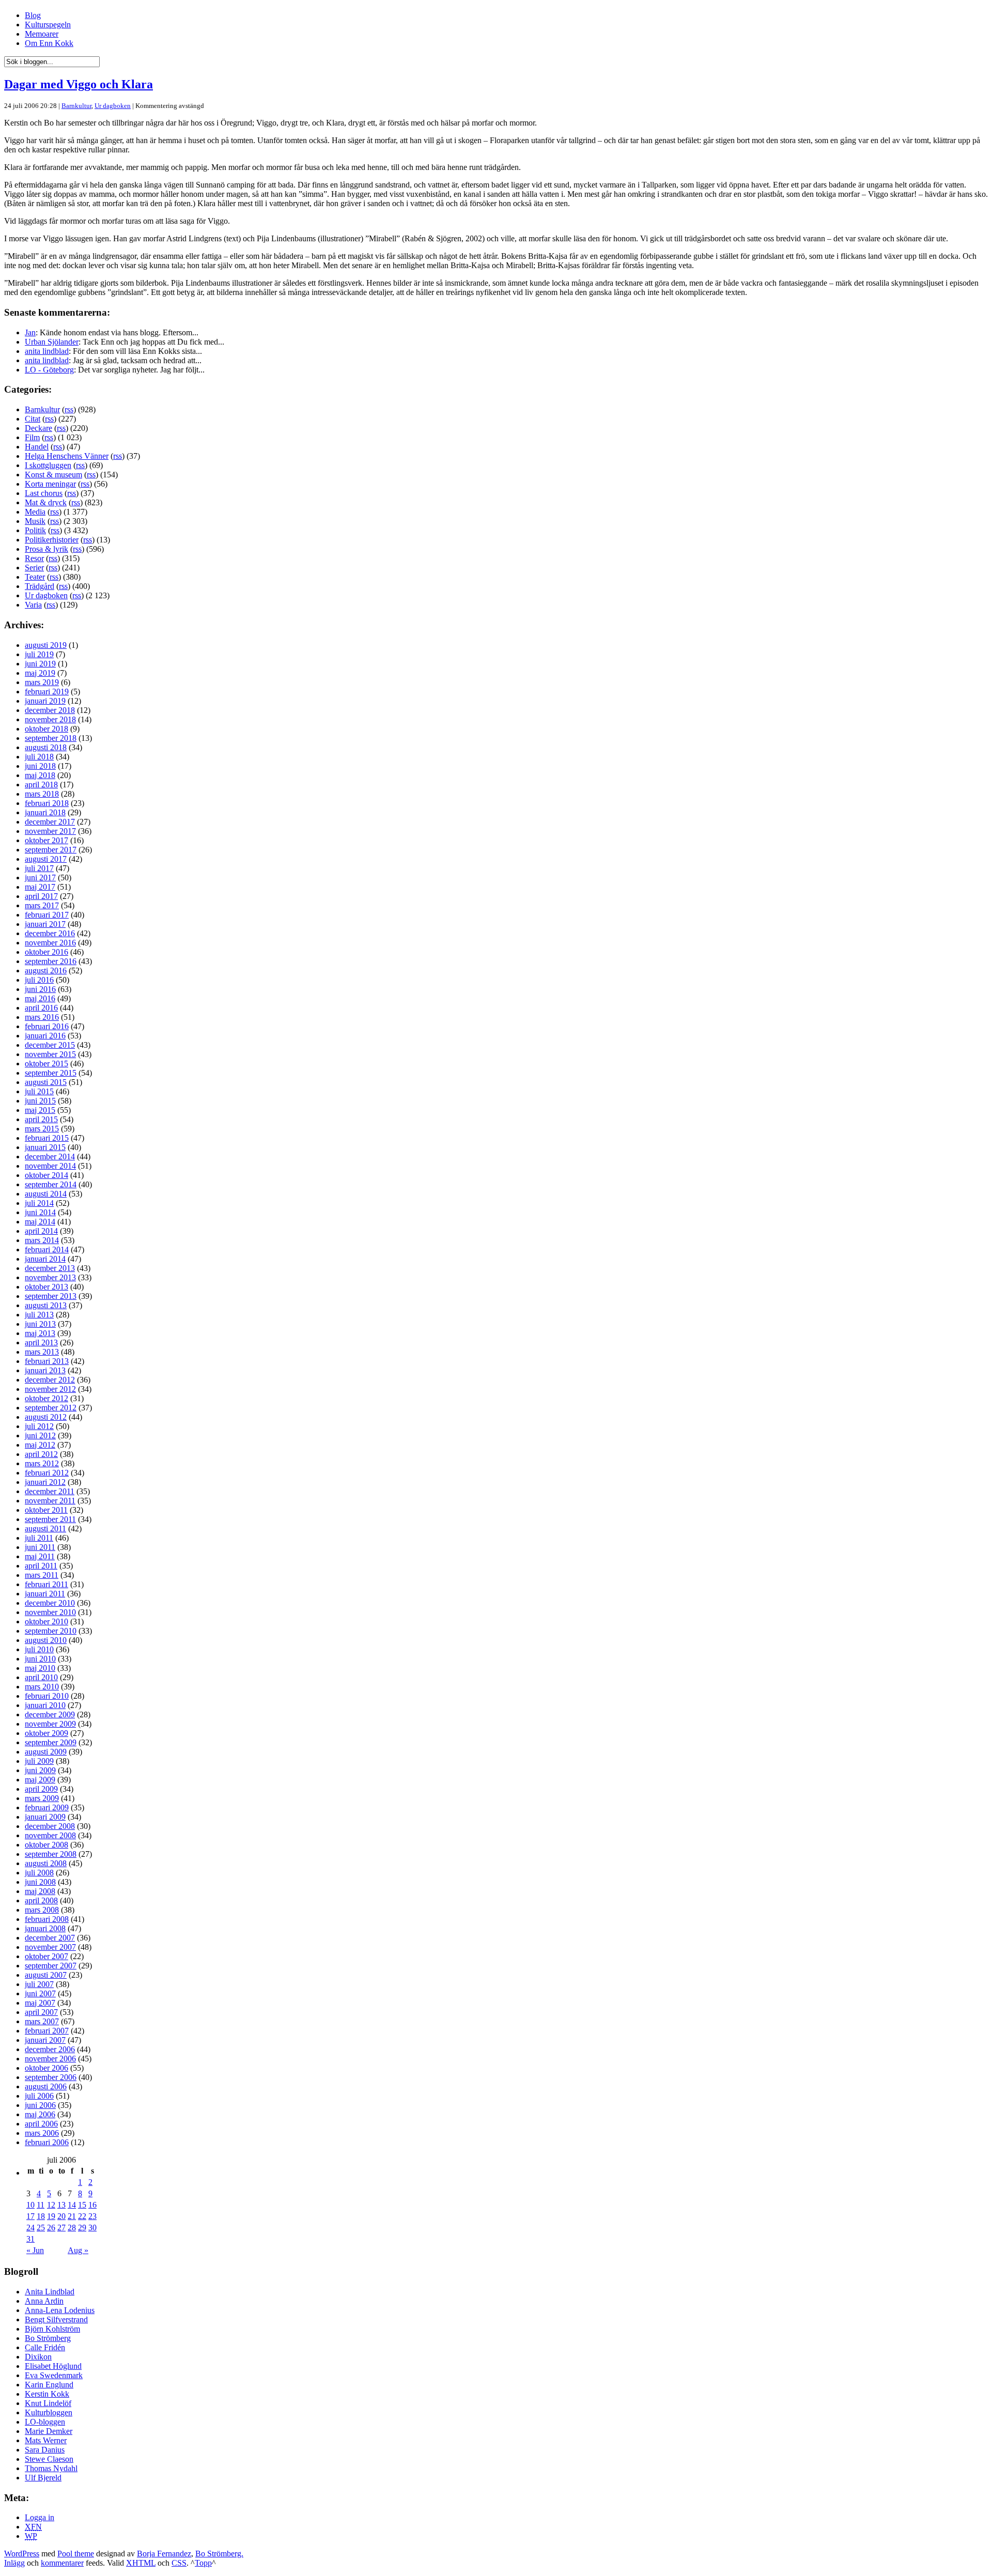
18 (41, 2216)
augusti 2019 (46, 645)
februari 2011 (47, 1584)
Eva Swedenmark (54, 2375)
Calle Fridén (45, 2347)
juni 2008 (40, 1882)
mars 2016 (42, 1017)
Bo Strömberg (48, 2338)
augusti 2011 (45, 1528)
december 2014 (50, 1157)
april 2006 (41, 2124)
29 (82, 2228)
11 (41, 2205)
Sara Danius (45, 2450)
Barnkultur (76, 106)
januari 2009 (45, 1817)
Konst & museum (53, 475)
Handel (37, 447)
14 (72, 2205)
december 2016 (50, 933)
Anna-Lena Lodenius (60, 2310)
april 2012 (41, 1454)
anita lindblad (47, 351)
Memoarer (42, 34)
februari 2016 (47, 1026)
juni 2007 (40, 1993)
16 (92, 2205)
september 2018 (51, 738)
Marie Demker (49, 2431)
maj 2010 (40, 1668)
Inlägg (14, 2563)
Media (35, 512)
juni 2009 (40, 1770)
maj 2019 (40, 673)
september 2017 (51, 850)
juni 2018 (40, 766)
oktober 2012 (47, 1398)
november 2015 (50, 1054)
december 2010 (50, 1603)
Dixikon (38, 2357)
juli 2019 (39, 654)
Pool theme (76, 2554)
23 (92, 2216)
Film (32, 437)
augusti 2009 (46, 1752)
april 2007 (41, 2012)
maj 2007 (40, 2003)
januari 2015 (45, 1147)
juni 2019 (40, 664)
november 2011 (50, 1501)
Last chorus (44, 493)
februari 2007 (47, 2031)
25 (41, 2228)
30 (92, 2228)
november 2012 (50, 1389)
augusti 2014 (46, 1194)
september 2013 (51, 1296)
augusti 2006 (46, 2086)
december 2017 (50, 822)
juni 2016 (40, 989)
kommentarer (62, 2563)
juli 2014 (39, 1203)
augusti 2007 (46, 1975)
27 (61, 2228)
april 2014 (41, 1231)
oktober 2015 (47, 1064)
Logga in (40, 2517)
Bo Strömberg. (219, 2554)
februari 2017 (47, 915)
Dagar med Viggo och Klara (79, 84)
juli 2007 (39, 1984)
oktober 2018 (47, 729)
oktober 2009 (47, 1733)
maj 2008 (40, 1891)
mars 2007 (42, 2021)
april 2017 (41, 896)
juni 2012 (40, 1436)
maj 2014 (40, 1222)
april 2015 (41, 1119)
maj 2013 (40, 1333)
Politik (35, 530)
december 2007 (50, 1938)
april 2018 (41, 785)
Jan (30, 332)
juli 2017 (39, 868)
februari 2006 (47, 2142)
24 (30, 2228)
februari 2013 (47, 1361)
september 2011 (50, 1519)
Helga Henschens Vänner (67, 456)
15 (82, 2205)
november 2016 (50, 943)
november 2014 (50, 1166)
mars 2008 (42, 1910)
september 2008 (51, 1854)
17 (30, 2216)
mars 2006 (42, 2133)
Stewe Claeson (49, 2459)
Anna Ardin (44, 2301)
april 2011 (41, 1566)
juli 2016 (39, 980)
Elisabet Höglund (53, 2366)
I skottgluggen (48, 465)
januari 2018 (45, 812)
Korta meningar (50, 484)
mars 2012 (42, 1463)
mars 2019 (42, 682)
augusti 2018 (46, 747)
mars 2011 (42, 1575)
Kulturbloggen (49, 2412)
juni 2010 (40, 1659)
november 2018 (50, 719)
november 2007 (50, 1947)
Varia (33, 605)
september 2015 (51, 1073)
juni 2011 (40, 1547)
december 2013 (50, 1268)
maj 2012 (40, 1445)
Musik (35, 521)
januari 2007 (45, 2040)
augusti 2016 (46, 971)
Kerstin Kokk (47, 2394)
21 (72, 2216)
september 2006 (51, 2077)
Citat (33, 419)
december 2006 (50, 2049)
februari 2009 (47, 1807)
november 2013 (50, 1277)
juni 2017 (40, 878)
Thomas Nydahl (51, 2468)
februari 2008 (47, 1919)
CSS (179, 2563)
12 (51, 2205)
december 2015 (50, 1045)
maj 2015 (40, 1110)
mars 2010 (42, 1687)
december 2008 (50, 1826)
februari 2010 (47, 1696)
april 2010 (41, 1677)
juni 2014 (40, 1212)
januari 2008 (45, 1928)
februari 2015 (47, 1138)
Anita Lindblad (50, 2292)
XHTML (141, 2563)
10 (30, 2205)
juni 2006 (40, 2105)
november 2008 (50, 1835)
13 (61, 2205)
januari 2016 (45, 1036)
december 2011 (50, 1491)
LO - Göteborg (49, 370)
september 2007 (51, 1966)
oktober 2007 (47, 1956)
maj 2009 (40, 1780)
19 (51, 2216)
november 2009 (50, 1724)
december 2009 (50, 1714)
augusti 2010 (46, 1640)
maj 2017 (40, 887)
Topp (203, 2563)
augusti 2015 (46, 1082)
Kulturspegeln (48, 25)
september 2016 (51, 961)
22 (82, 2216)
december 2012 (50, 1380)
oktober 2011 (46, 1510)
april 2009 (41, 1789)
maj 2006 (40, 2114)
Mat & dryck (46, 502)
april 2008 (41, 1900)
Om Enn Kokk (49, 43)
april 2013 (41, 1343)
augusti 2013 (46, 1305)
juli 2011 (39, 1538)
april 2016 (41, 1008)
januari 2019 (45, 701)
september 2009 (51, 1742)
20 (61, 2216)
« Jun (35, 2250)
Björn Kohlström (52, 2329)
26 (51, 2228)
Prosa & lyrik (47, 549)
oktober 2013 (47, 1287)
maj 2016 (40, 998)
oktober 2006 (47, 2068)
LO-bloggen (45, 2422)
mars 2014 (42, 1240)
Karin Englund (49, 2385)
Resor (34, 558)
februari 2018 (47, 803)
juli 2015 (39, 1091)
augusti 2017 (46, 859)
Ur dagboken (113, 106)
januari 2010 (45, 1705)
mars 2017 (42, 905)
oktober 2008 (47, 1845)
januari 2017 (45, 924)
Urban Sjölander (52, 342)
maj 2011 (40, 1556)
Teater (35, 577)
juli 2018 (39, 757)
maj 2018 (40, 775)
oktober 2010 (47, 1621)
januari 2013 (45, 1370)
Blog (33, 15)
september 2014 (51, 1184)
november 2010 (50, 1612)
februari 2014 (47, 1250)
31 (30, 2239)
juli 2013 (39, 1315)
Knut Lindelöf (48, 2403)
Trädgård (40, 586)
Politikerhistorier (52, 540)
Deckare (38, 428)
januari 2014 (45, 1259)
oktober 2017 (47, 840)
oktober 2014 (47, 1175)
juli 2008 (39, 1873)
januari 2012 (45, 1482)
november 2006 (50, 2059)
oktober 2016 (47, 952)
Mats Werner (46, 2440)
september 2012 (51, 1408)
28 (72, 2228)
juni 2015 (40, 1101)
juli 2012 (39, 1426)
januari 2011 (45, 1594)
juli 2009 (39, 1761)
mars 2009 (42, 1798)
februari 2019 (47, 692)
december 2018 (50, 710)
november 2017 (50, 831)
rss (69, 409)
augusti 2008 (46, 1863)
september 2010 (51, 1631)
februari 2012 (47, 1473)
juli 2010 (39, 1649)
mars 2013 (42, 1352)
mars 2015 (42, 1129)
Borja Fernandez (164, 2554)
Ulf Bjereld (43, 2478)
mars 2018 (42, 794)
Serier (34, 568)
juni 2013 (40, 1324)
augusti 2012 (46, 1417)
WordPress (22, 2554)
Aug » (78, 2250)
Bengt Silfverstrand (56, 2319)
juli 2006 (39, 2096)
